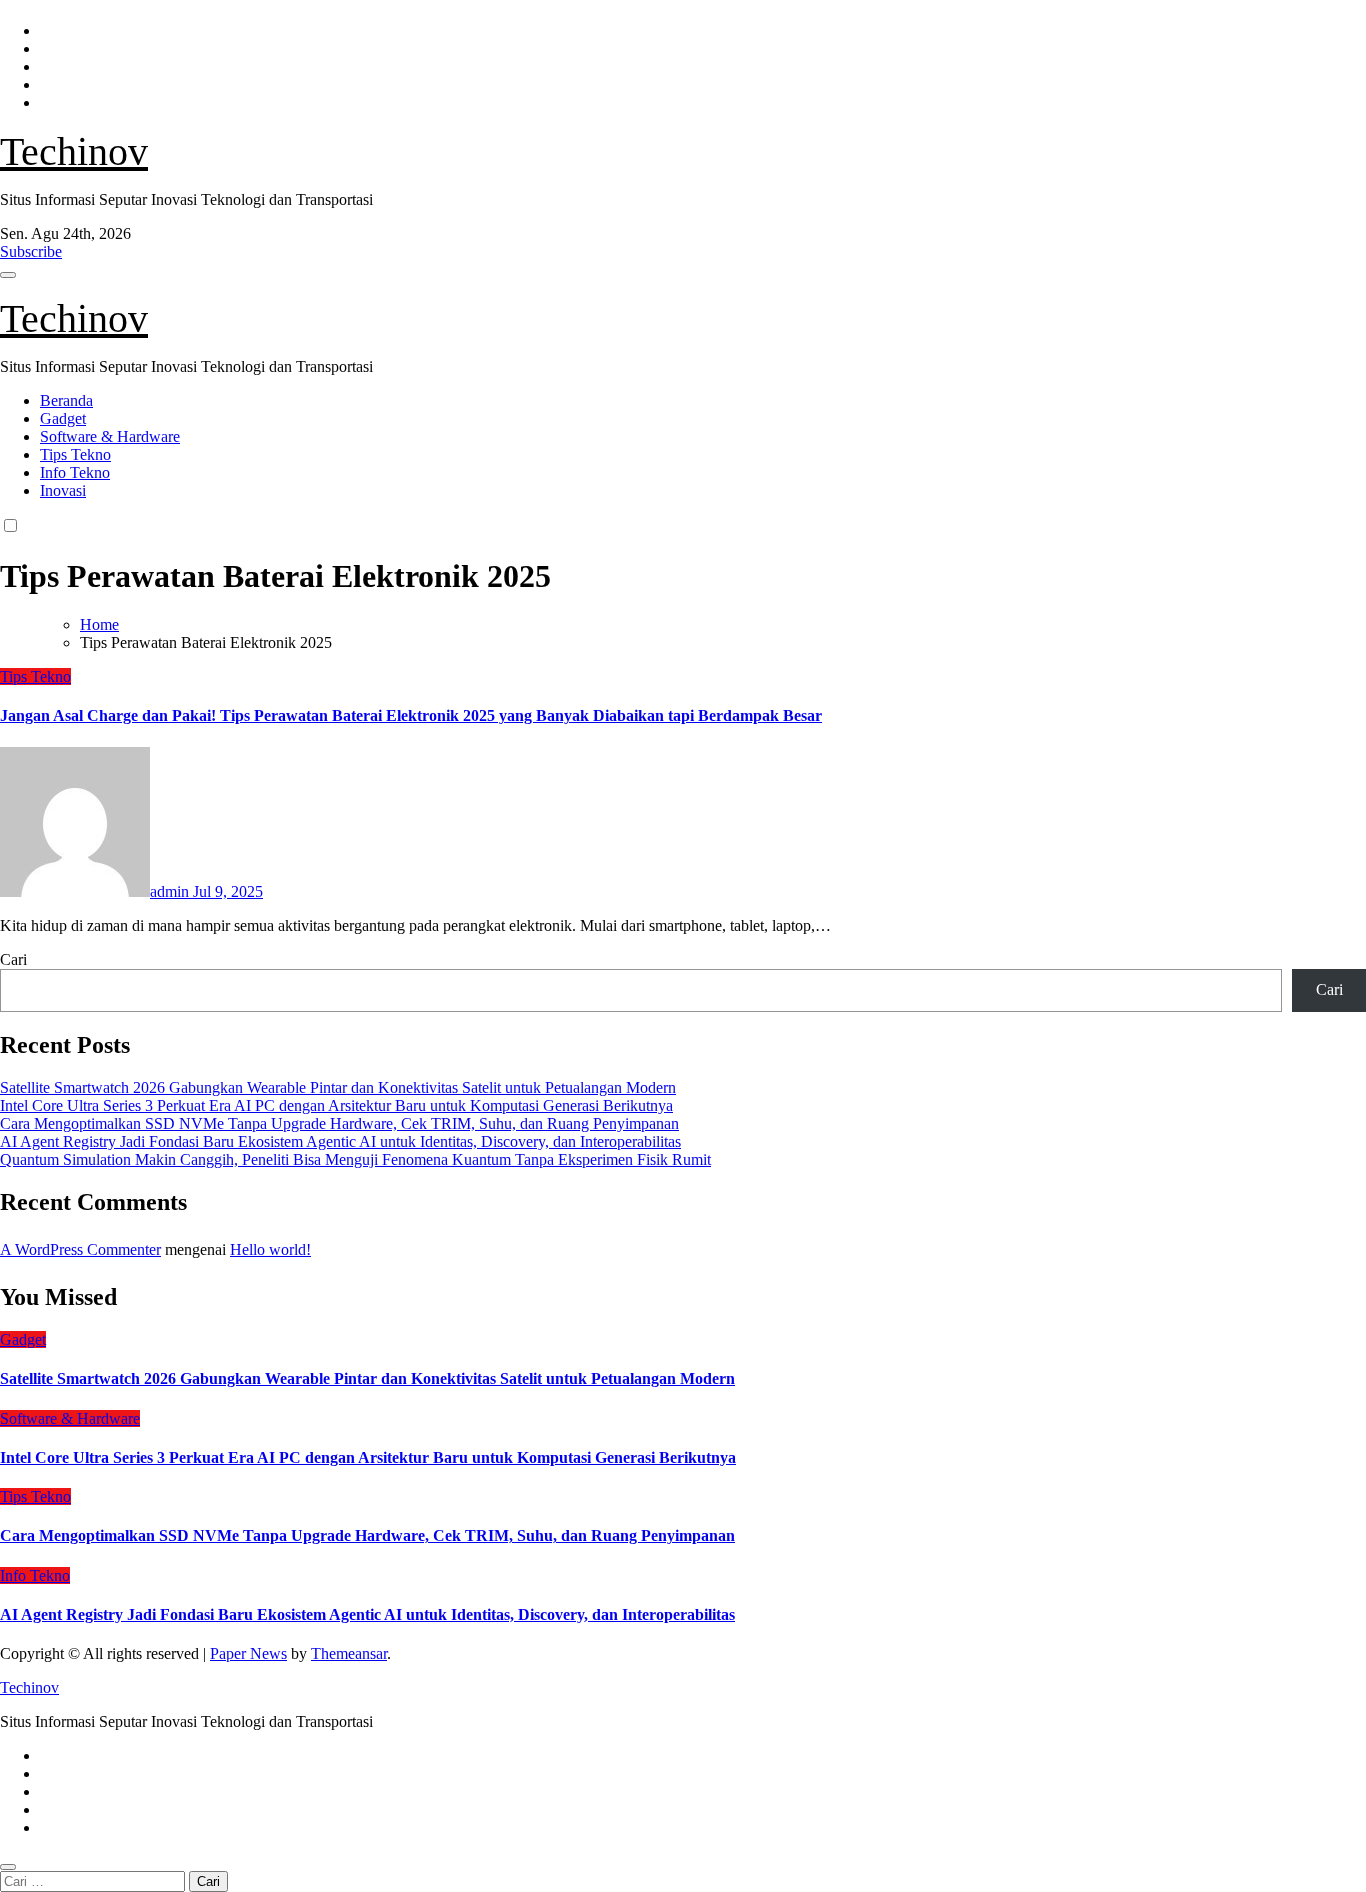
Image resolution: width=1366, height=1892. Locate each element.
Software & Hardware (110, 436)
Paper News (248, 1653)
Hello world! (270, 1249)
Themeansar (349, 1653)
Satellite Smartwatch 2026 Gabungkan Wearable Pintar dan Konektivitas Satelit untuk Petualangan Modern (338, 1087)
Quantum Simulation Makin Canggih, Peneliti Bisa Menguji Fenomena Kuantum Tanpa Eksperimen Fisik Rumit (355, 1159)
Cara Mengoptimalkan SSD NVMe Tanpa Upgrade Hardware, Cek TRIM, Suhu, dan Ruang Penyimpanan (339, 1123)
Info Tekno (75, 472)
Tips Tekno (75, 454)
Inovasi (63, 490)
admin (171, 891)
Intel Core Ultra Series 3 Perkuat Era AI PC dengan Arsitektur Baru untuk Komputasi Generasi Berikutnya (336, 1105)
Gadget (63, 418)
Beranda (66, 400)
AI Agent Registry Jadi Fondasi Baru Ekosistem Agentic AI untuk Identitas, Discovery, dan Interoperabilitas (340, 1141)
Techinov (74, 151)
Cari (13, 959)
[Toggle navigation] (8, 275)
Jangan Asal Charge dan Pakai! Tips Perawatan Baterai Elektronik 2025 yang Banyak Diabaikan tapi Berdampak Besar (411, 715)
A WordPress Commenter (80, 1249)
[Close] (8, 1867)
